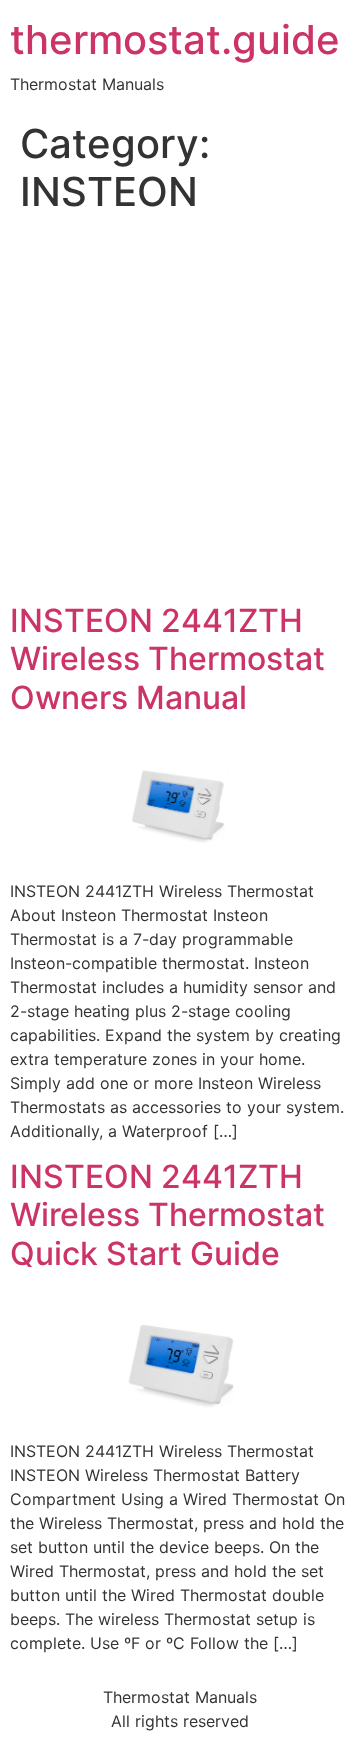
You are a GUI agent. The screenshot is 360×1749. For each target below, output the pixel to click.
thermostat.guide (175, 40)
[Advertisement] (180, 412)
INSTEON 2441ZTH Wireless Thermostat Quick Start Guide (167, 1215)
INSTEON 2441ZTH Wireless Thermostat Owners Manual (167, 659)
